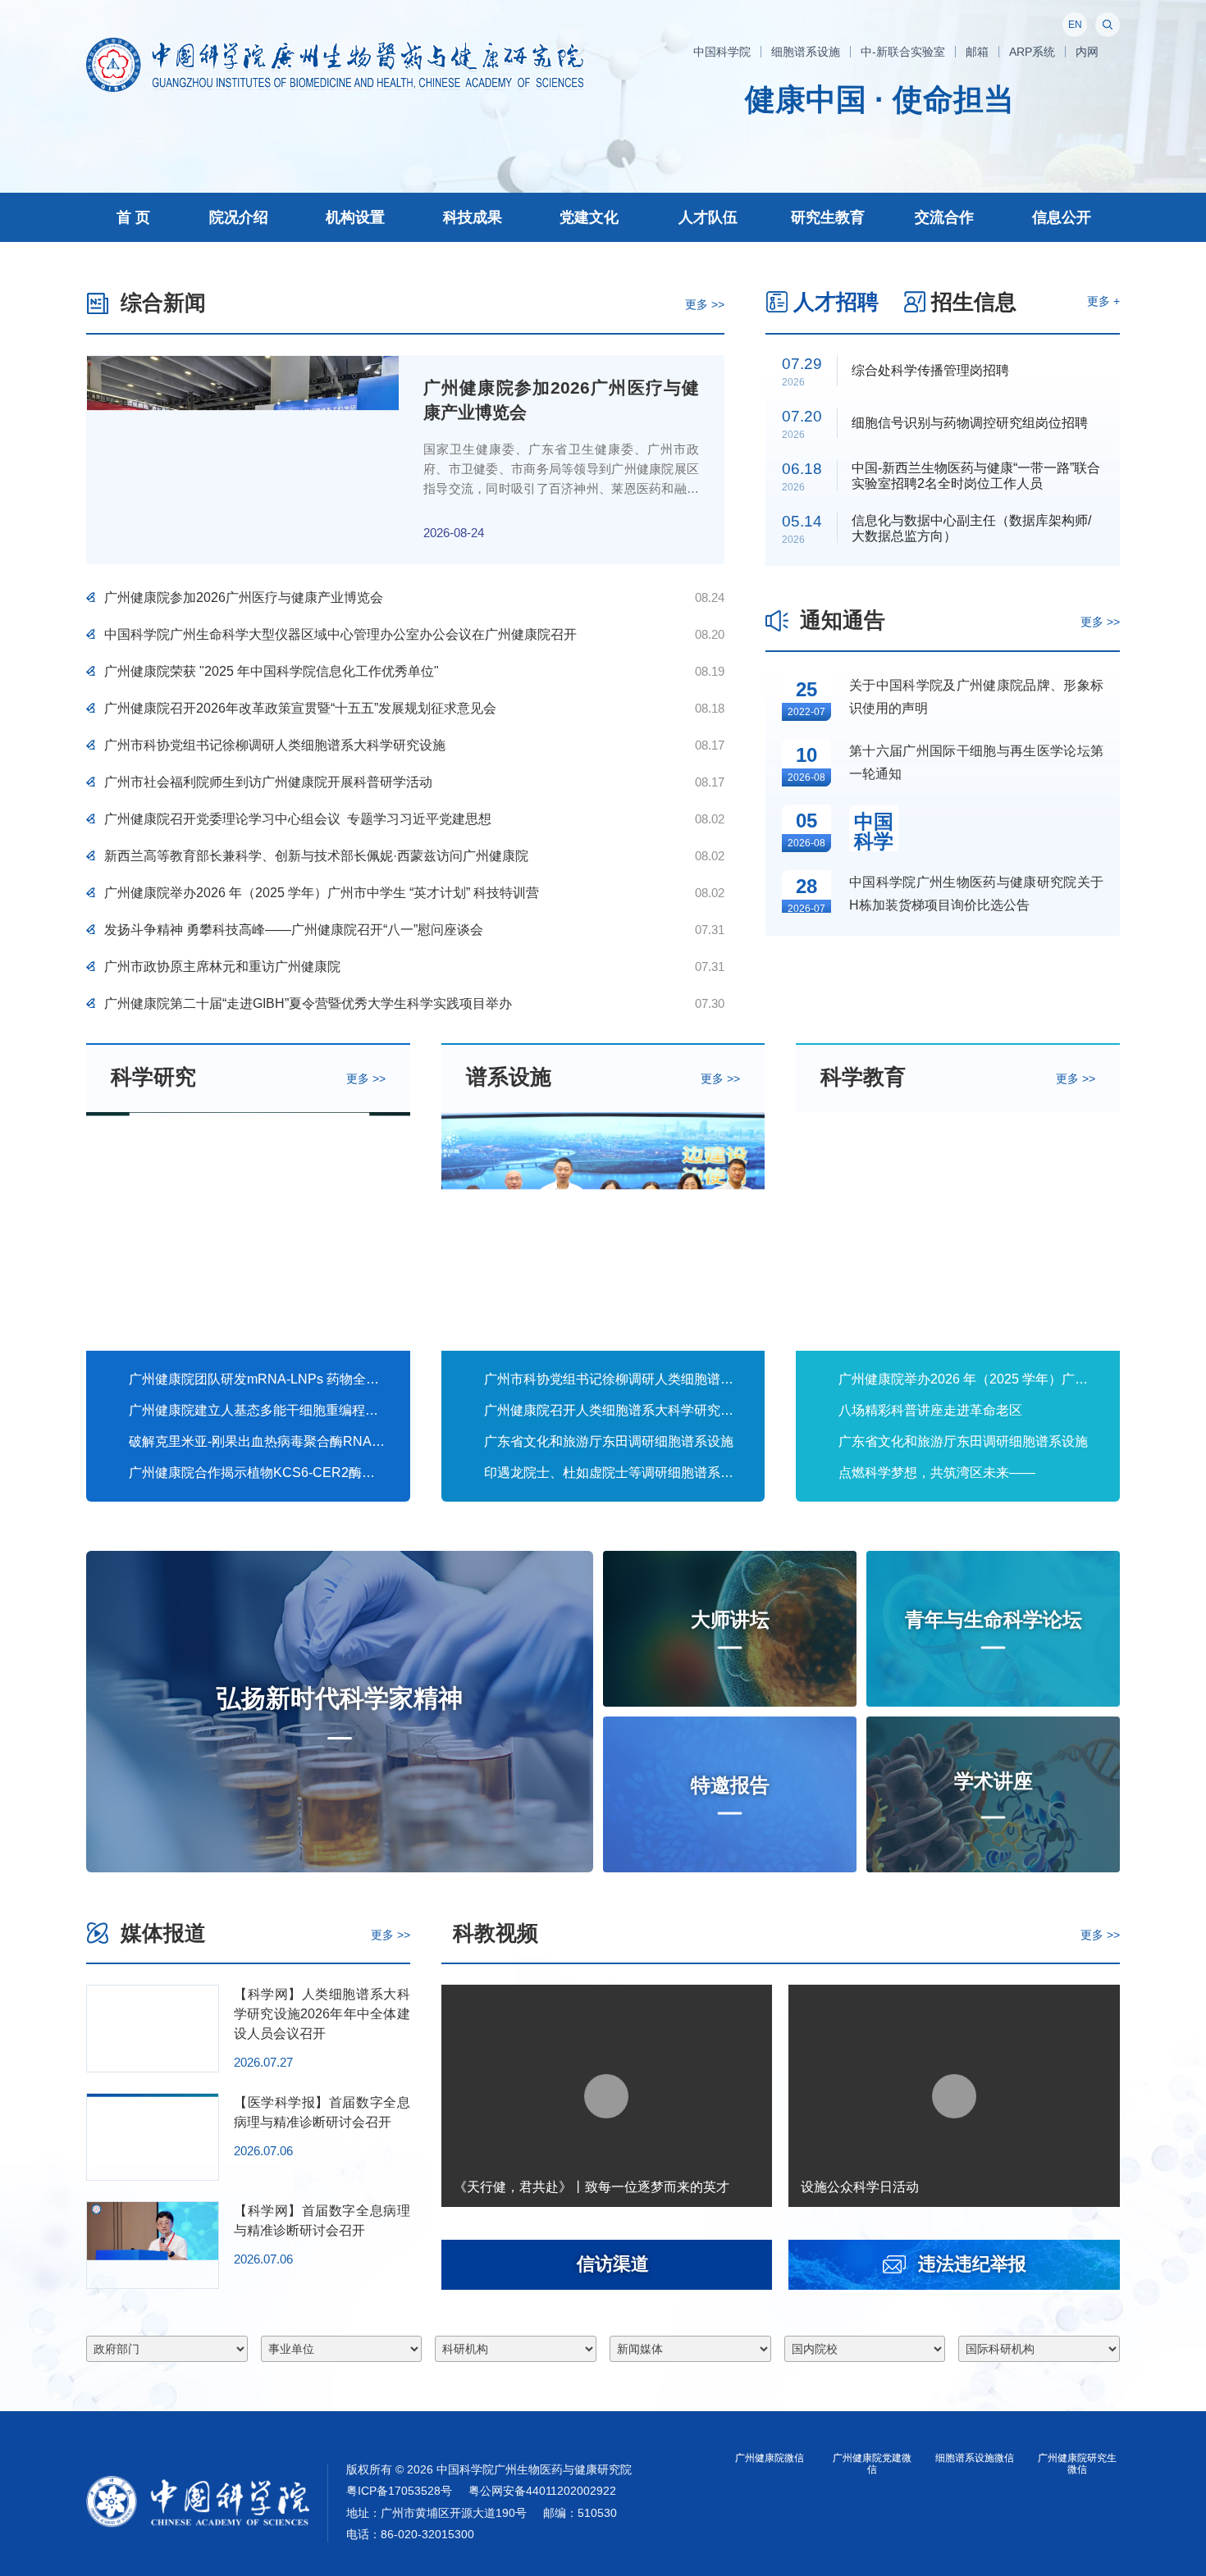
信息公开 (1062, 217)
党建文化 (589, 217)
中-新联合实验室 (903, 52)
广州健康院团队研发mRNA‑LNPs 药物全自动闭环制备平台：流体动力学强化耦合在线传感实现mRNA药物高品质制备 (257, 1725)
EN (1075, 25)
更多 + (1103, 703)
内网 (1087, 52)
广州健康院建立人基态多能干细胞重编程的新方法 (257, 1756)
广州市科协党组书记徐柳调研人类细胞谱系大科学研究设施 (275, 1109)
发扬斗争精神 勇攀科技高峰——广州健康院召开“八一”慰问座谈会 (294, 1294)
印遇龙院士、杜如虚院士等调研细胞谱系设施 (612, 1819)
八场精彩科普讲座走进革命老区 (930, 1756)
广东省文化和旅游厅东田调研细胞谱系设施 (609, 1787)
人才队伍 (708, 217)
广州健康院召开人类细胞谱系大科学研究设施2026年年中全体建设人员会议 (612, 1756)
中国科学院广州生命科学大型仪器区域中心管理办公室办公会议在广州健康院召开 (340, 998)
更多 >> (705, 706)
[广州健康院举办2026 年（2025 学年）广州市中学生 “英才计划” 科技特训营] (958, 1578)
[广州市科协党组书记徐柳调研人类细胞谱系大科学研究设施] (603, 1578)
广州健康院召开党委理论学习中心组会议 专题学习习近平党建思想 (298, 1183)
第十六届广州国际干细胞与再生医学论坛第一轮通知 (976, 1100)
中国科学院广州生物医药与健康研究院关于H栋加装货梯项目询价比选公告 (976, 1231)
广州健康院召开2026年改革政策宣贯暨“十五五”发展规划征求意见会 (300, 1072)
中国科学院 (722, 52)
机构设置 (355, 217)
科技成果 (473, 217)
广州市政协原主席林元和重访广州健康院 (222, 1331)
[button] (1082, 596)
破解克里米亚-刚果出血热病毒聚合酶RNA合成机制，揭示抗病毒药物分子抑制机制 (257, 1787)
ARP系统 (1032, 52)
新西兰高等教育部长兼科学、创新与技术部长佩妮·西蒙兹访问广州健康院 (316, 1220)
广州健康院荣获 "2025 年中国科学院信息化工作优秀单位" (272, 1035)
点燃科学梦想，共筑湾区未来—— (967, 1820)
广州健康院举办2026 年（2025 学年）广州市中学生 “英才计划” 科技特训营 (322, 1257)
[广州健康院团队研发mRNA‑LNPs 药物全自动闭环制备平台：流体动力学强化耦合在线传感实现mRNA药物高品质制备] (248, 1578)
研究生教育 (828, 217)
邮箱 (977, 52)
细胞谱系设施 (806, 52)
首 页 (133, 217)
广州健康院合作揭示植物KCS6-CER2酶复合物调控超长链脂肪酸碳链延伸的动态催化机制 (257, 1819)
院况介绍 (239, 217)
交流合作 (944, 217)
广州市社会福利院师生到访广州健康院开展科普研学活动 (268, 1146)
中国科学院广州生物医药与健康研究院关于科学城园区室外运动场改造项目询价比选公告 (976, 1299)
